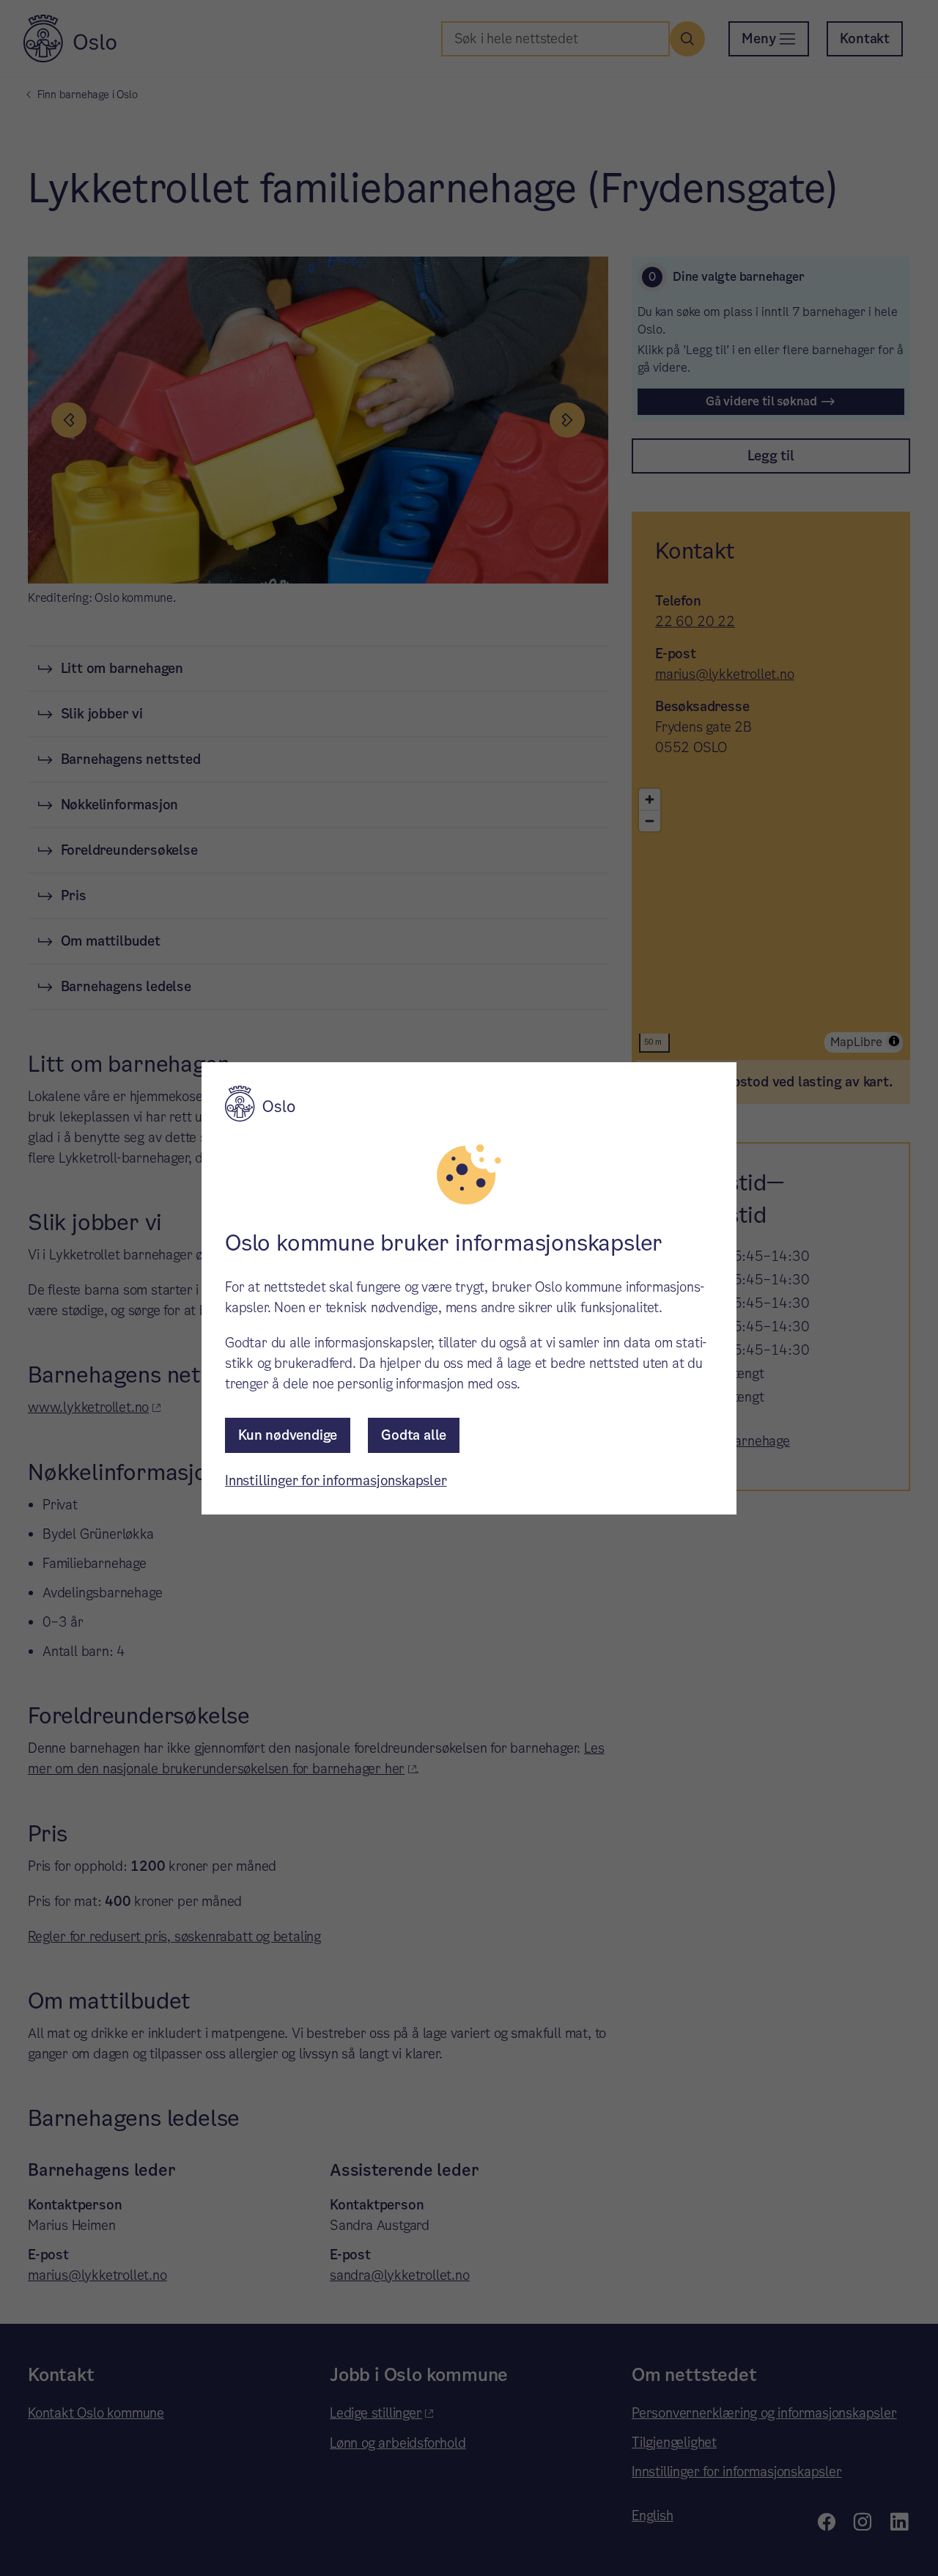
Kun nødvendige (288, 1435)
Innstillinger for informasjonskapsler (336, 1480)
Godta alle (414, 1435)
